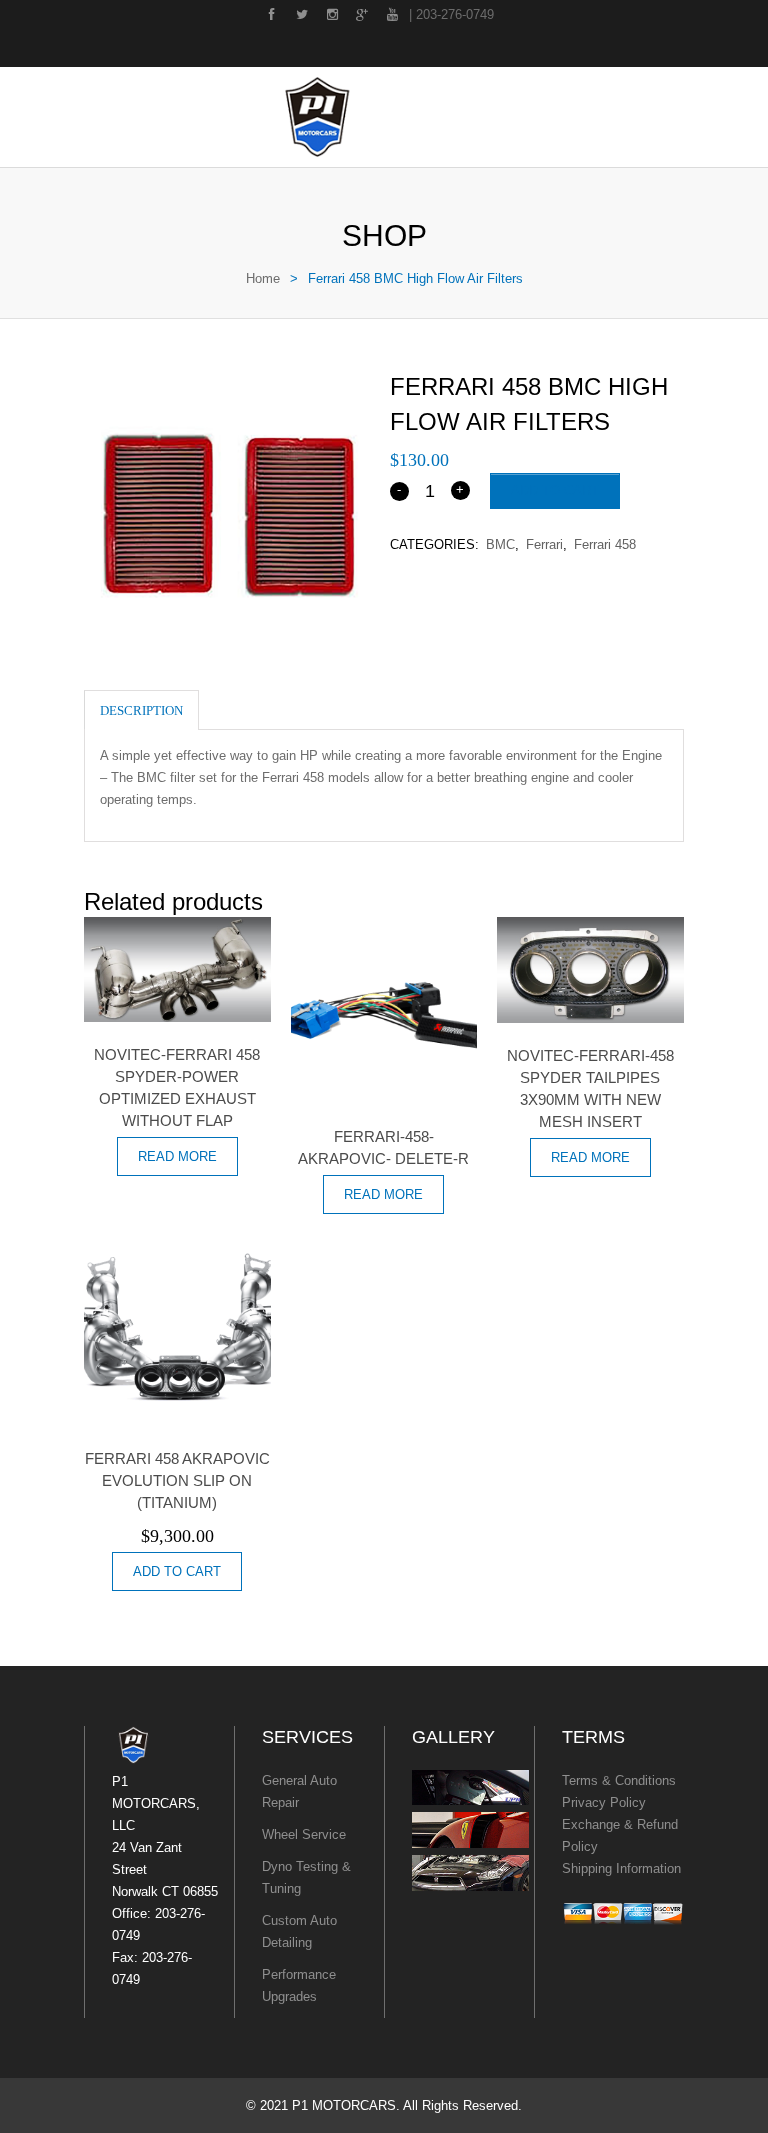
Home (263, 278)
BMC (500, 544)
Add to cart (555, 490)
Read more (177, 1156)
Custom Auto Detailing (299, 1931)
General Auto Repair (299, 1791)
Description (141, 710)
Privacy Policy (604, 1802)
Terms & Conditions (619, 1780)
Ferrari (544, 544)
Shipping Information (621, 1868)
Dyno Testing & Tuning (306, 1877)
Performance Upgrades (299, 1985)
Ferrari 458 (605, 544)
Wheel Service (304, 1834)
